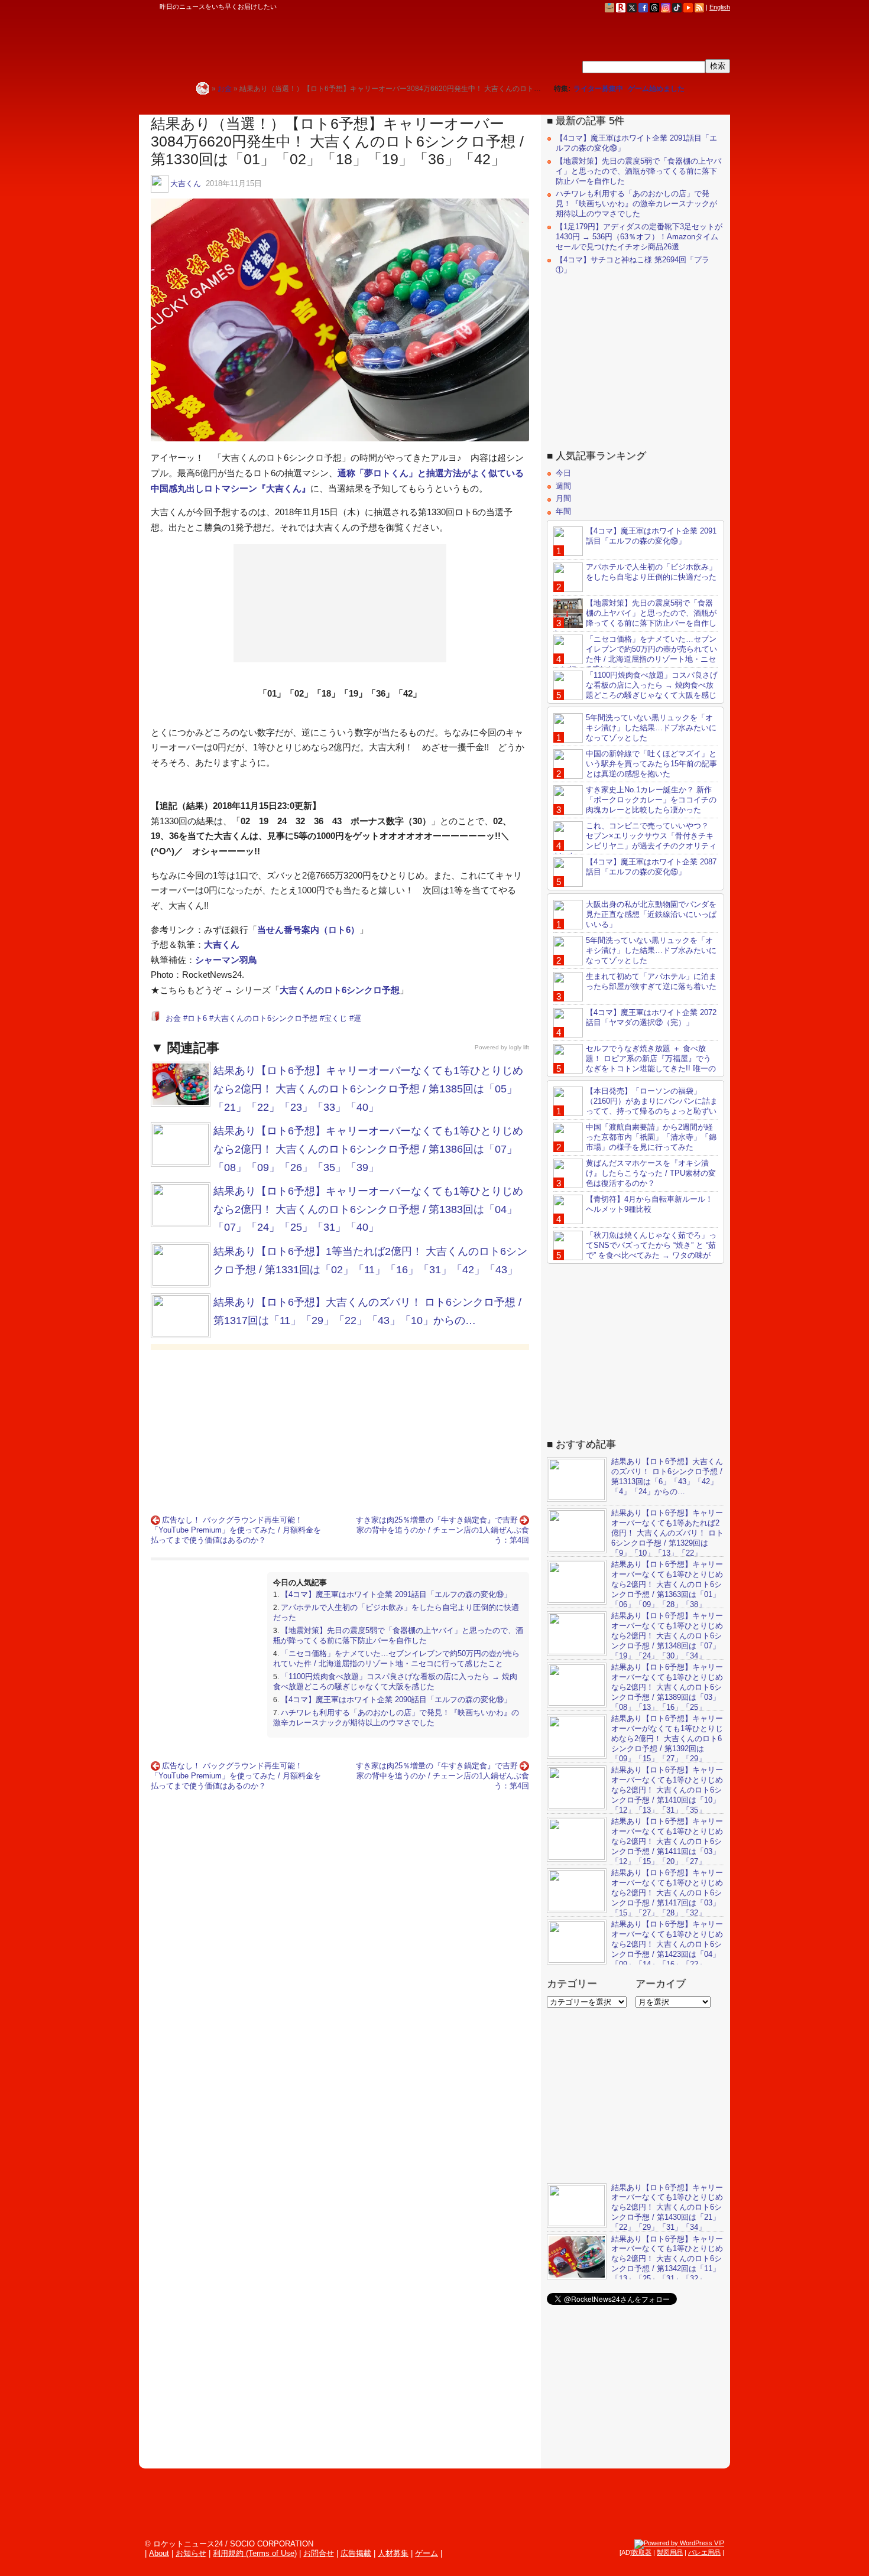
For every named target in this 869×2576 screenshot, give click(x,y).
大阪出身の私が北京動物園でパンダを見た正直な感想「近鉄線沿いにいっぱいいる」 (651, 914)
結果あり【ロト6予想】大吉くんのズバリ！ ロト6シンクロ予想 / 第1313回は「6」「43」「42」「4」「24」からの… (667, 1476)
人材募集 (393, 2553)
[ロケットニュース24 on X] (632, 7)
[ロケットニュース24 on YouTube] (688, 7)
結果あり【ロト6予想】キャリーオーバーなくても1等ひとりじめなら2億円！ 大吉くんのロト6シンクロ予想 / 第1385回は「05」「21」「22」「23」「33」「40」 (368, 1089)
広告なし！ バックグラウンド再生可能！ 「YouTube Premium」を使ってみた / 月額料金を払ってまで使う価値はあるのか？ (236, 1530)
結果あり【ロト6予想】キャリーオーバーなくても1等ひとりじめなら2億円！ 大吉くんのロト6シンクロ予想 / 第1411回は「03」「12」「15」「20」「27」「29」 (635, 1846)
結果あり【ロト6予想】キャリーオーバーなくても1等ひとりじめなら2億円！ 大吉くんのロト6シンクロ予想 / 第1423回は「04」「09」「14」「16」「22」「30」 (635, 1949)
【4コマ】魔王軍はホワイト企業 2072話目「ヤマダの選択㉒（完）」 (651, 1017)
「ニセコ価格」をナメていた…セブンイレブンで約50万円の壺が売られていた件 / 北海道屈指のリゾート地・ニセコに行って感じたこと (396, 1658)
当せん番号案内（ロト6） (308, 930)
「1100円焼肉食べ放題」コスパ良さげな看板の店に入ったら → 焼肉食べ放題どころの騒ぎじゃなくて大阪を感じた (395, 1681)
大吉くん (186, 183)
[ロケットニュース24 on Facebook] (643, 7)
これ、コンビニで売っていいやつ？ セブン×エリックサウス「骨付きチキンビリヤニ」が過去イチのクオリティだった (635, 841)
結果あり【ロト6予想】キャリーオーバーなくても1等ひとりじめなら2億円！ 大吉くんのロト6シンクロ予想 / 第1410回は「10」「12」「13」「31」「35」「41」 (635, 1795)
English (720, 7)
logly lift (519, 1047)
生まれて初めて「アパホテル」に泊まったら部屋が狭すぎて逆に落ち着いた (651, 981)
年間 (563, 511)
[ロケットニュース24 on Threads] (654, 7)
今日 (563, 473)
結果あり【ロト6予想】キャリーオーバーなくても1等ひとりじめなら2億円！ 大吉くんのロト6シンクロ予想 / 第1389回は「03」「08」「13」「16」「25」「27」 (635, 1692)
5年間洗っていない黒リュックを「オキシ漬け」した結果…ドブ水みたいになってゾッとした (651, 728)
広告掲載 (356, 2553)
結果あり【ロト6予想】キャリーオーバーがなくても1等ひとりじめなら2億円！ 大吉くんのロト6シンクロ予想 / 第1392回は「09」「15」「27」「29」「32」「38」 (635, 1743)
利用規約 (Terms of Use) (255, 2553)
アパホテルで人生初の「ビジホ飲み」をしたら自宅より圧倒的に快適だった (651, 572)
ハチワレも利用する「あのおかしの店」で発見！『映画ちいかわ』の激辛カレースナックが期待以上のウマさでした (396, 1718)
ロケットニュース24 (278, 44)
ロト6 (197, 1018)
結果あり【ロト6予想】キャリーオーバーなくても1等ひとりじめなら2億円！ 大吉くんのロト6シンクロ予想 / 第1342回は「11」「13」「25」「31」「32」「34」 (635, 2264)
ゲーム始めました (656, 89)
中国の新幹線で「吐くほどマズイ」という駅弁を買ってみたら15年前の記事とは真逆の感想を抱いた (651, 764)
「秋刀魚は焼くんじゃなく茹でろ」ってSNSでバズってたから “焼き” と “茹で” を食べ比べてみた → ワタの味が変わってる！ (635, 1250)
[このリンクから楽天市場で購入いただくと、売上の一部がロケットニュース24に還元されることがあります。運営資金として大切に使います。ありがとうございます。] (621, 7)
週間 (563, 486)
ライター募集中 (598, 89)
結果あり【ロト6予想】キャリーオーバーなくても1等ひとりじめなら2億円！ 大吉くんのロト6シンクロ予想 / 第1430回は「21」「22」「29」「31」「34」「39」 (635, 2212)
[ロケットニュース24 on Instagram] (666, 7)
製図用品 (670, 2552)
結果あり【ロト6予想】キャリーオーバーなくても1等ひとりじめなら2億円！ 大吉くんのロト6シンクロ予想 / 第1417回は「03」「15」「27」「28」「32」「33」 (635, 1897)
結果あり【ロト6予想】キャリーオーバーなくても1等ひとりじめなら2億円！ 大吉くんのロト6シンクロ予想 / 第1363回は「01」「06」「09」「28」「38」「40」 (635, 1589)
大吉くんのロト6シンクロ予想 (340, 990)
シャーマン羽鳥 (226, 960)
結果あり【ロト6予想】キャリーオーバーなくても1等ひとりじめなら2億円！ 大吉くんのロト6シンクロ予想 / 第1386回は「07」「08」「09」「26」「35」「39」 (368, 1149)
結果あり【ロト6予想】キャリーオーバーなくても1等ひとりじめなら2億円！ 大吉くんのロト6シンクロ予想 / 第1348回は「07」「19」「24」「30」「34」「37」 (635, 1640)
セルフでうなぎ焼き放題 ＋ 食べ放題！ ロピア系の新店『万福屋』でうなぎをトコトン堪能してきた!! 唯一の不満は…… (635, 1063)
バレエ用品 (704, 2552)
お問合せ (319, 2553)
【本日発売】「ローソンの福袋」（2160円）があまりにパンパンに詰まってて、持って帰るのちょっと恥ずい (652, 1101)
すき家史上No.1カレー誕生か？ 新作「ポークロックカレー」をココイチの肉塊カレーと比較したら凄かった (651, 800)
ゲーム (427, 2553)
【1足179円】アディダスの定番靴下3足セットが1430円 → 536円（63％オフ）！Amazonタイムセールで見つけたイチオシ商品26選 (639, 237)
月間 (563, 498)
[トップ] (202, 88)
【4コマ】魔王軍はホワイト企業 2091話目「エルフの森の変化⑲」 (396, 1594)
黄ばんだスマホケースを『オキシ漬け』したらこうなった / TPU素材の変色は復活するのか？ (651, 1173)
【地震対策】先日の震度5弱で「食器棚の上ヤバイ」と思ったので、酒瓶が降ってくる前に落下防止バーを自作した (398, 1635)
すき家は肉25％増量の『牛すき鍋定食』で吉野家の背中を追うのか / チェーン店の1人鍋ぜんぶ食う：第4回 (442, 1530)
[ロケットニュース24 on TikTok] (677, 7)
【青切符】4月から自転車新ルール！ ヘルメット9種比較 (649, 1204)
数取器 (642, 2552)
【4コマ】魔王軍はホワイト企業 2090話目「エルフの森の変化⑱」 (396, 1700)
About (159, 2553)
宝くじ (335, 1018)
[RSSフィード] (699, 7)
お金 (173, 1018)
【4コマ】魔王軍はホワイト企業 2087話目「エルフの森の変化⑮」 (651, 867)
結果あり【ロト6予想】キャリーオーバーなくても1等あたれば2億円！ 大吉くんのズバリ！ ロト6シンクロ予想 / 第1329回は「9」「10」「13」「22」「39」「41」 (635, 1538)
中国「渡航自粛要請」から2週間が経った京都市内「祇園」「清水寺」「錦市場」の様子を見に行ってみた (651, 1137)
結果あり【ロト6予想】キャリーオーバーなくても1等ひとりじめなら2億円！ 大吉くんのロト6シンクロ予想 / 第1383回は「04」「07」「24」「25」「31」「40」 (368, 1209)
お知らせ (191, 2553)
